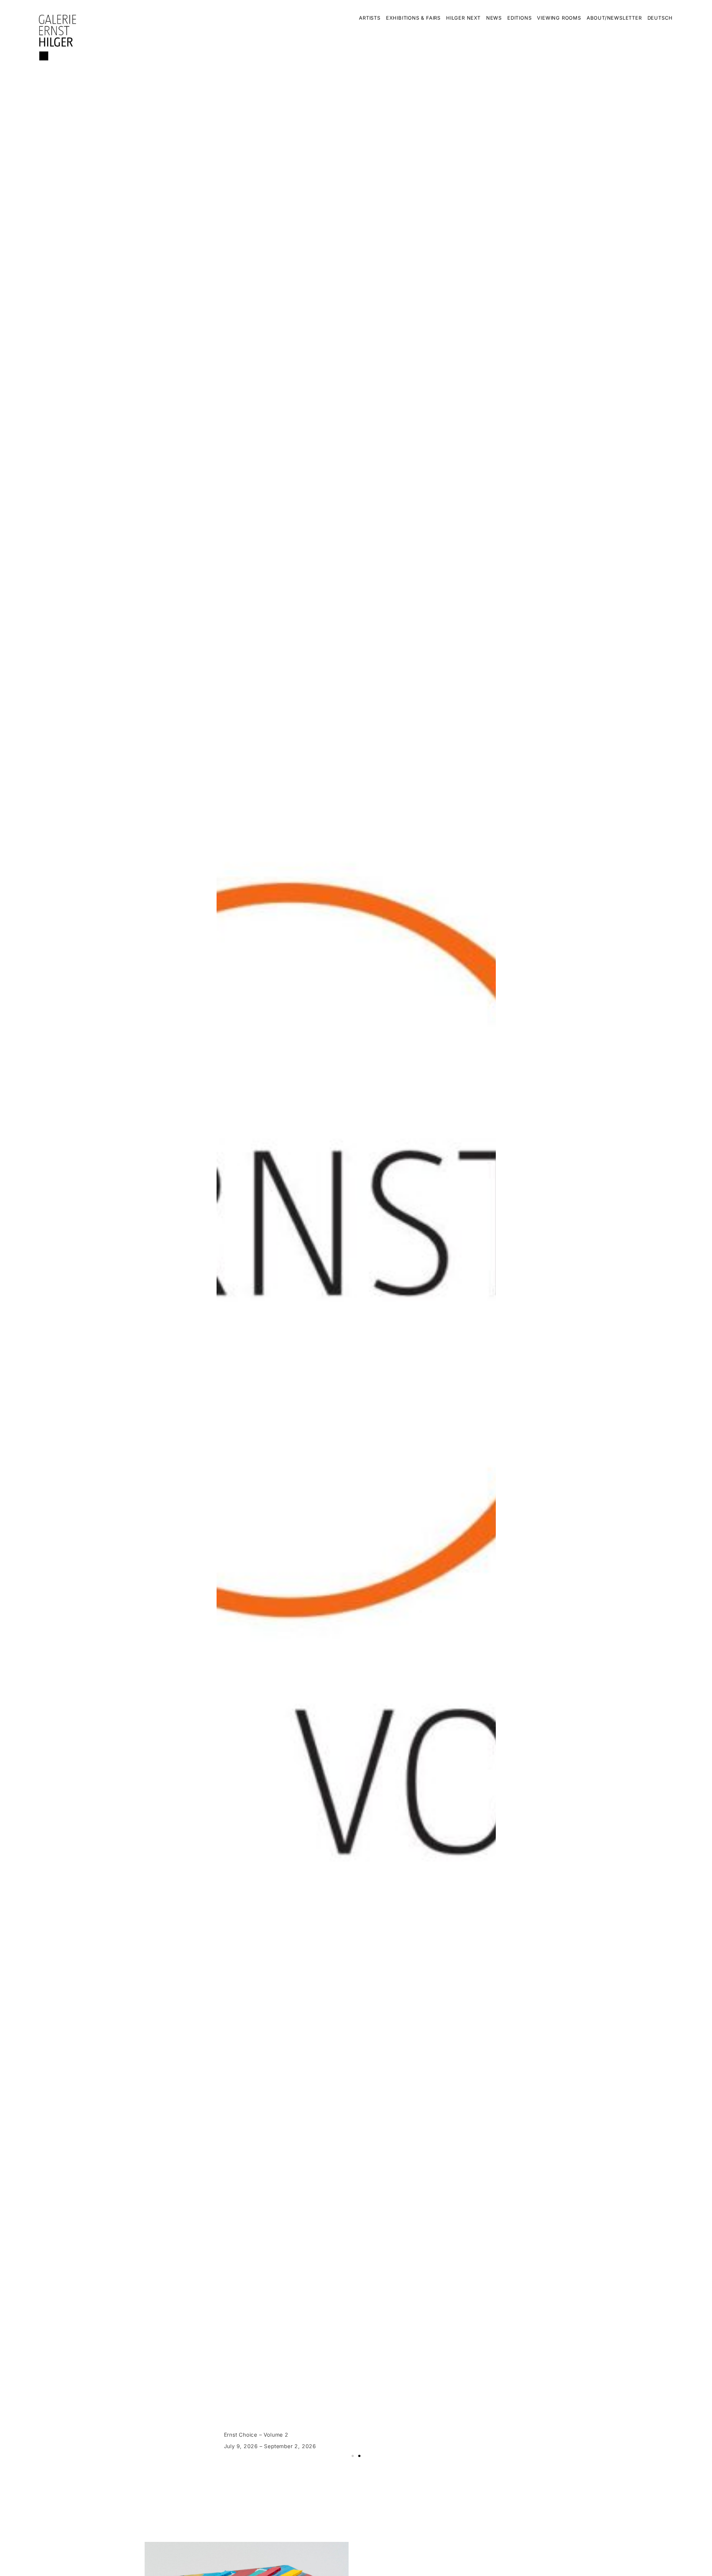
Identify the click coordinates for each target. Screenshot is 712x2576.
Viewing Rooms (559, 18)
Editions (519, 18)
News (494, 18)
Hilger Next (463, 18)
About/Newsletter (614, 18)
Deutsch (660, 18)
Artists (370, 18)
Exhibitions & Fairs (413, 18)
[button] (353, 2456)
